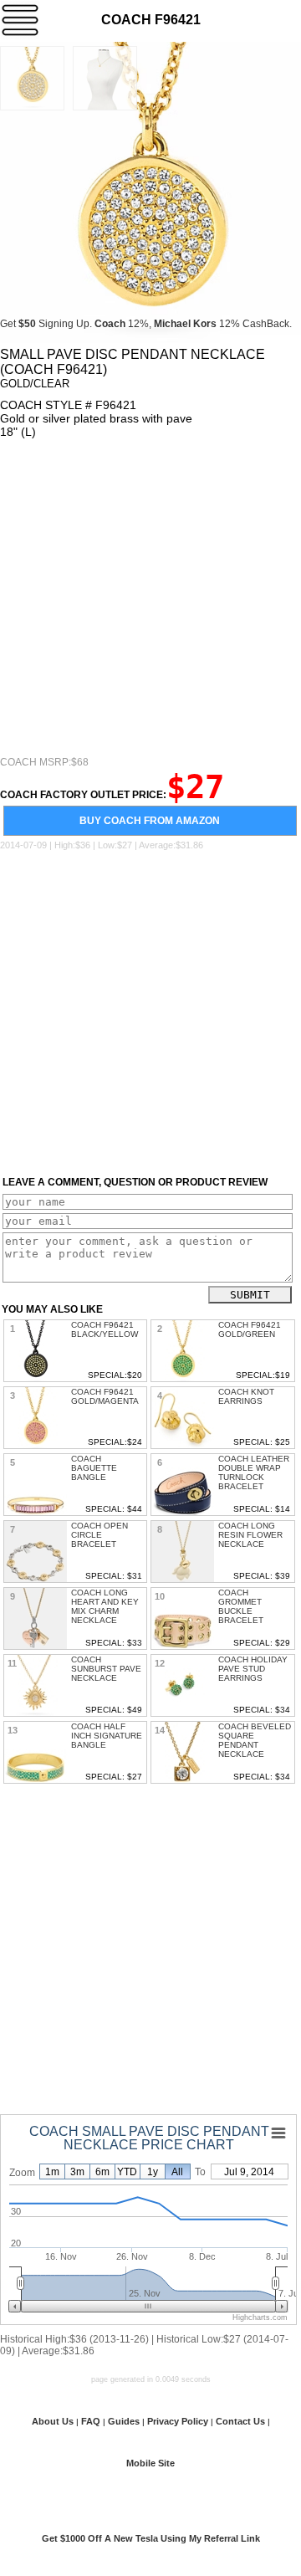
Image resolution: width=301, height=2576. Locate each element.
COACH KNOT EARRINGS (246, 1396)
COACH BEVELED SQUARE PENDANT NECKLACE (255, 1740)
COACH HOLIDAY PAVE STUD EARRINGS (253, 1669)
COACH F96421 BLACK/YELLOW (105, 1329)
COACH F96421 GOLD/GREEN (250, 1329)
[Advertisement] (150, 597)
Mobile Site (150, 2463)
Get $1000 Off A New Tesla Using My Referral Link (151, 2538)
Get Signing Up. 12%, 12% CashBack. (146, 324)
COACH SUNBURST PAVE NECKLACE (106, 1669)
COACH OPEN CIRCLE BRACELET (99, 1535)
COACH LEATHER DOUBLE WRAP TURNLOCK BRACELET (254, 1472)
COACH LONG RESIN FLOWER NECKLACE (250, 1535)
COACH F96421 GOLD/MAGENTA (105, 1396)
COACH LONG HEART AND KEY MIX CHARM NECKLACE (105, 1606)
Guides (124, 2421)
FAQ (91, 2421)
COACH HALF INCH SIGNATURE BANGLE (107, 1736)
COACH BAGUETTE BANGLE (94, 1468)
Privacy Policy (178, 2421)
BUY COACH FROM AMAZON (150, 821)
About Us (53, 2421)
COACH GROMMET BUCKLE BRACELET (241, 1606)
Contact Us (240, 2421)
